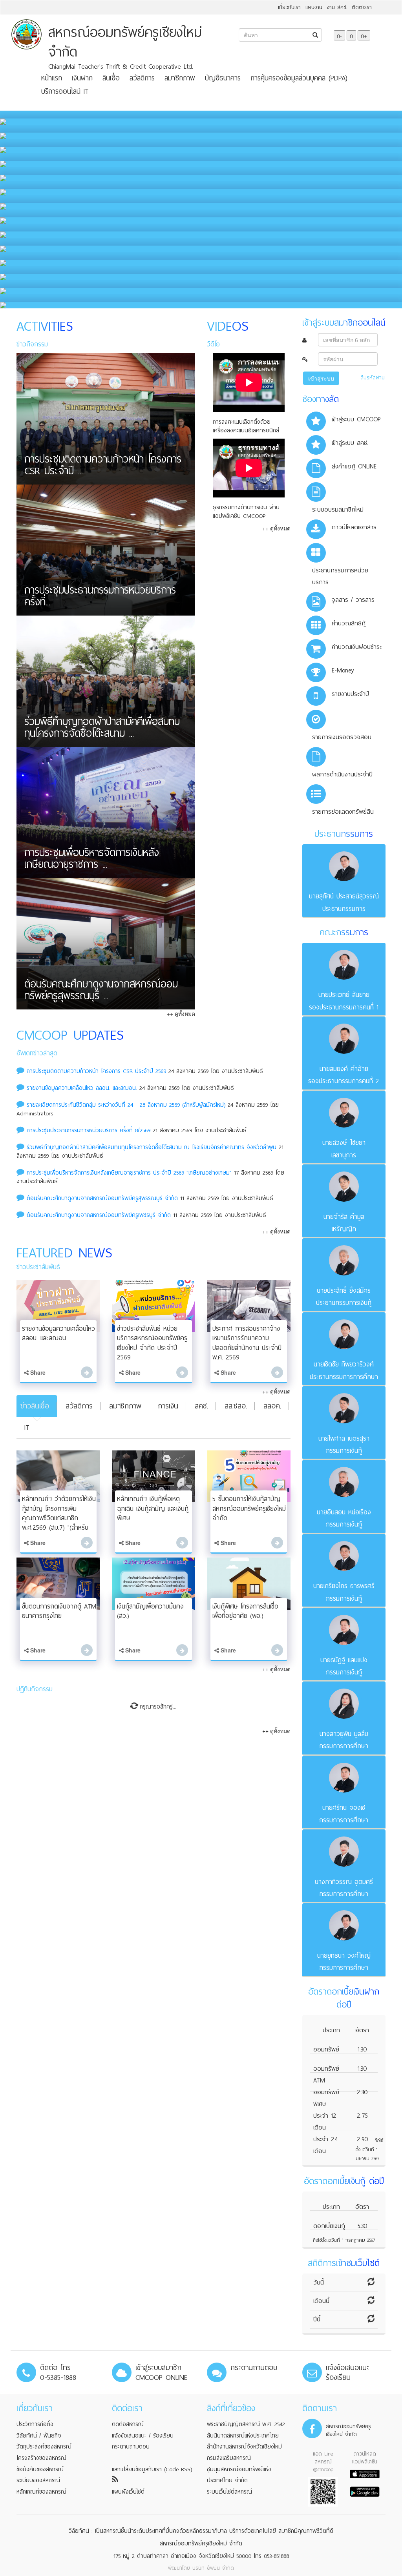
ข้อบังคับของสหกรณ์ (40, 2469)
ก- (339, 35)
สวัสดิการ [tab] (79, 1406)
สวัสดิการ (142, 78)
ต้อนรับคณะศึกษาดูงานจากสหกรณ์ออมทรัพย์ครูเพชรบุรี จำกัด (99, 1215)
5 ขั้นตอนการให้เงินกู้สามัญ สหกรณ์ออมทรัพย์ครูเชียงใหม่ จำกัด (249, 1508)
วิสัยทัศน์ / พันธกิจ (39, 2436)
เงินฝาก (82, 78)
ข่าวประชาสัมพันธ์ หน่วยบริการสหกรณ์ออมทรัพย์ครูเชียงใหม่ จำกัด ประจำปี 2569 (152, 1343)
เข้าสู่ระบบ (321, 378)
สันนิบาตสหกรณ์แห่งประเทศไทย (243, 2436)
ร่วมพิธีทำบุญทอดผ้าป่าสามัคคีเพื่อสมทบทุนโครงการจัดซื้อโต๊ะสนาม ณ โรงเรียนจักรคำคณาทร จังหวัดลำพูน (152, 1147)
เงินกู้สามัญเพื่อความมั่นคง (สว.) (150, 1611)
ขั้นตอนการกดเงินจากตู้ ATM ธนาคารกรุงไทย (59, 1611)
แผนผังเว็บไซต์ (128, 2492)
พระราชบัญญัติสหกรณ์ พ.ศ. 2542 (246, 2424)
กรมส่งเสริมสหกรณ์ (229, 2458)
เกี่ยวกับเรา (289, 7)
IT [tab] (27, 1427)
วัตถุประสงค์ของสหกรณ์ (44, 2447)
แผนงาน (314, 7)
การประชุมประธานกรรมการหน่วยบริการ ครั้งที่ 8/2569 (89, 1130)
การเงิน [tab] (168, 1406)
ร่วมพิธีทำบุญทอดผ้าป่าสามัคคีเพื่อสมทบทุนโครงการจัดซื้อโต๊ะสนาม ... (102, 729)
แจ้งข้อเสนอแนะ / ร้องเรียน (143, 2436)
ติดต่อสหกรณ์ (128, 2424)
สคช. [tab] (201, 1406)
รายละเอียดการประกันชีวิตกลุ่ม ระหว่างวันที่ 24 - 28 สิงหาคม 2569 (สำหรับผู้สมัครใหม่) (126, 1105)
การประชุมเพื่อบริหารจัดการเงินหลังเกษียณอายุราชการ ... (92, 860)
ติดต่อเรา (362, 7)
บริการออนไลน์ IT (65, 91)
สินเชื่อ (111, 78)
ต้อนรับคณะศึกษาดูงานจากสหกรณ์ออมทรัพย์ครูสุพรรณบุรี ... (101, 991)
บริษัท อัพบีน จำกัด (213, 2568)
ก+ (364, 35)
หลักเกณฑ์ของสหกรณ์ (41, 2492)
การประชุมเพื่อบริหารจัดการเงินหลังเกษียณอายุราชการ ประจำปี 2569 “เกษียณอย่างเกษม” (129, 1173)
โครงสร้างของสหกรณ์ (41, 2458)
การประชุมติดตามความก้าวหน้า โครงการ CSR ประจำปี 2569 (98, 1071)
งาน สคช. (337, 7)
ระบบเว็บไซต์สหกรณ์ (229, 2492)
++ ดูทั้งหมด (181, 1013)
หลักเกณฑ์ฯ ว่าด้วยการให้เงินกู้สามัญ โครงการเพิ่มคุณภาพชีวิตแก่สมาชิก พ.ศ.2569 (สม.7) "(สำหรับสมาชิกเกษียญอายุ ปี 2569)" (59, 1518)
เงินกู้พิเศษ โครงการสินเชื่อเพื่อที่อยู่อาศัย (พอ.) (245, 1611)
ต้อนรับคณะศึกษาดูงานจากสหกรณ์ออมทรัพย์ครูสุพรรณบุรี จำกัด (102, 1198)
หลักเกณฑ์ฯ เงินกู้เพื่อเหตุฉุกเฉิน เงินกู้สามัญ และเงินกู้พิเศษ (153, 1508)
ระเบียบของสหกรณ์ (38, 2480)
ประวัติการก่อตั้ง (35, 2424)
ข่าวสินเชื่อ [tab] (35, 1406)
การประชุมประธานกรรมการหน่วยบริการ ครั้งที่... (100, 598)
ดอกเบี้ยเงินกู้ (329, 2226)
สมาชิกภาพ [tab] (125, 1406)
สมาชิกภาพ (180, 78)
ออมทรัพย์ (326, 2049)
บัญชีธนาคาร (223, 78)
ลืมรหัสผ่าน (373, 378)
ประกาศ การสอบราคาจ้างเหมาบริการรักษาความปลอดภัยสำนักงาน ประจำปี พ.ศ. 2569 (247, 1343)
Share (37, 1372)
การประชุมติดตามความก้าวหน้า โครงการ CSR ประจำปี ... (103, 466)
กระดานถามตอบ (131, 2447)
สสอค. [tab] (272, 1406)
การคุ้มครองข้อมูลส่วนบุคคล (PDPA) (299, 78)
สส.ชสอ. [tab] (236, 1406)
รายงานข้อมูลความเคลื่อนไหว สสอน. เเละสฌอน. (82, 1088)
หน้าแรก (52, 78)
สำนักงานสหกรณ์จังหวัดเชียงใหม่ (244, 2447)
